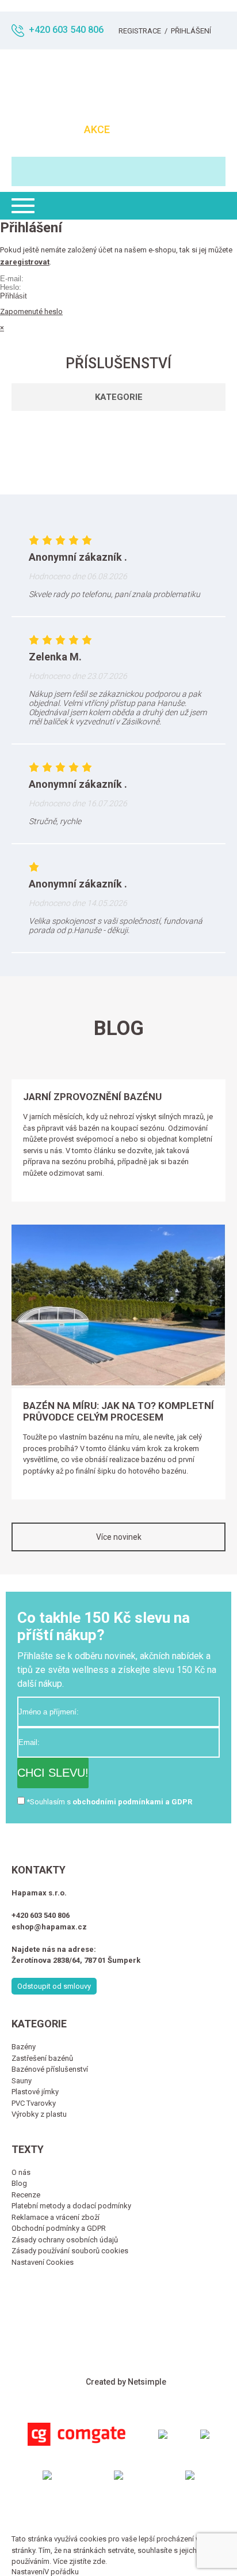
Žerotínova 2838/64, (48, 1960)
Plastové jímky (35, 2092)
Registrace (140, 31)
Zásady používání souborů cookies (70, 2251)
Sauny (22, 2081)
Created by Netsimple (126, 2382)
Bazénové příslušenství (50, 2069)
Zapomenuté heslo (31, 311)
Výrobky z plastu (39, 2114)
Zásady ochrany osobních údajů (65, 2240)
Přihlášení (191, 31)
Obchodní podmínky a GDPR (59, 2228)
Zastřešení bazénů (42, 2058)
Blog (19, 2183)
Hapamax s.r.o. (39, 1893)
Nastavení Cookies (43, 2262)
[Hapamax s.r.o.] (118, 82)
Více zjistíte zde (79, 2561)
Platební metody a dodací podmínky (71, 2206)
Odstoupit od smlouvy (54, 1986)
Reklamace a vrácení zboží (56, 2217)
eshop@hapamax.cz (49, 1927)
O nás (21, 2172)
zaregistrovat (25, 262)
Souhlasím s (111, 1802)
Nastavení (28, 2572)
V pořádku (62, 2572)
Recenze (26, 2195)
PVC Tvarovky (34, 2103)
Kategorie (119, 397)
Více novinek (119, 1537)
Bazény (24, 2047)
